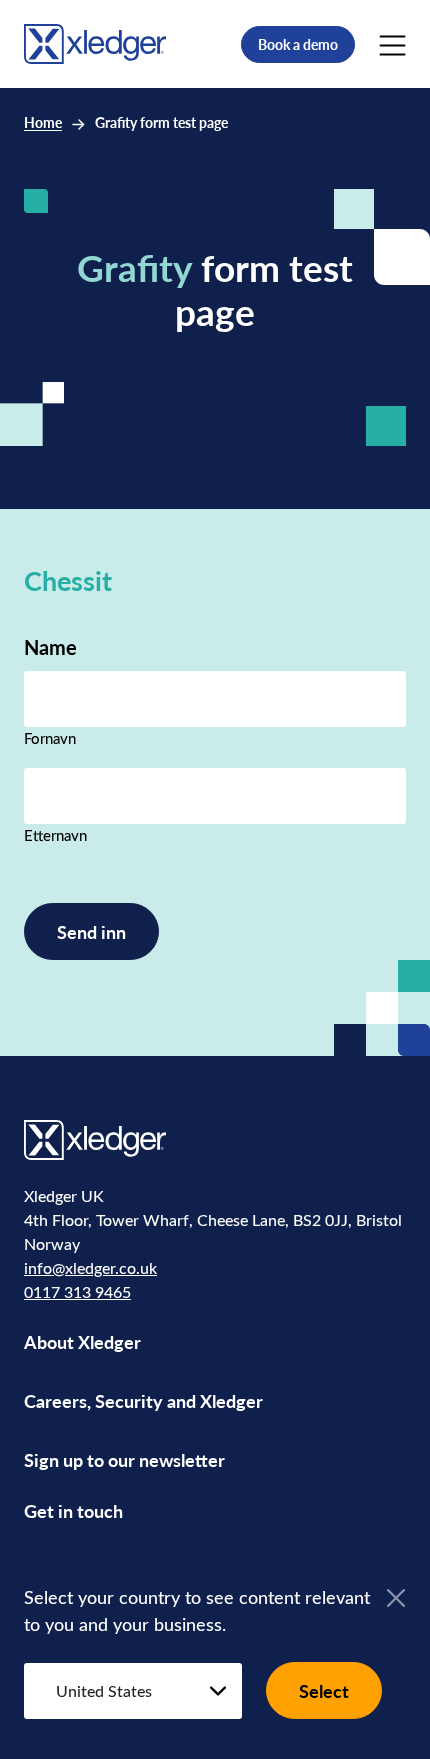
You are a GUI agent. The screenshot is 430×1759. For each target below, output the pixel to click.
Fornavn (50, 738)
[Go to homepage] (95, 42)
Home (43, 122)
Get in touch (73, 1510)
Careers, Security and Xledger (143, 1400)
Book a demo (298, 44)
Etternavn (55, 835)
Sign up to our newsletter (124, 1459)
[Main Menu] (392, 44)
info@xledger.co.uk (90, 1267)
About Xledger (82, 1341)
